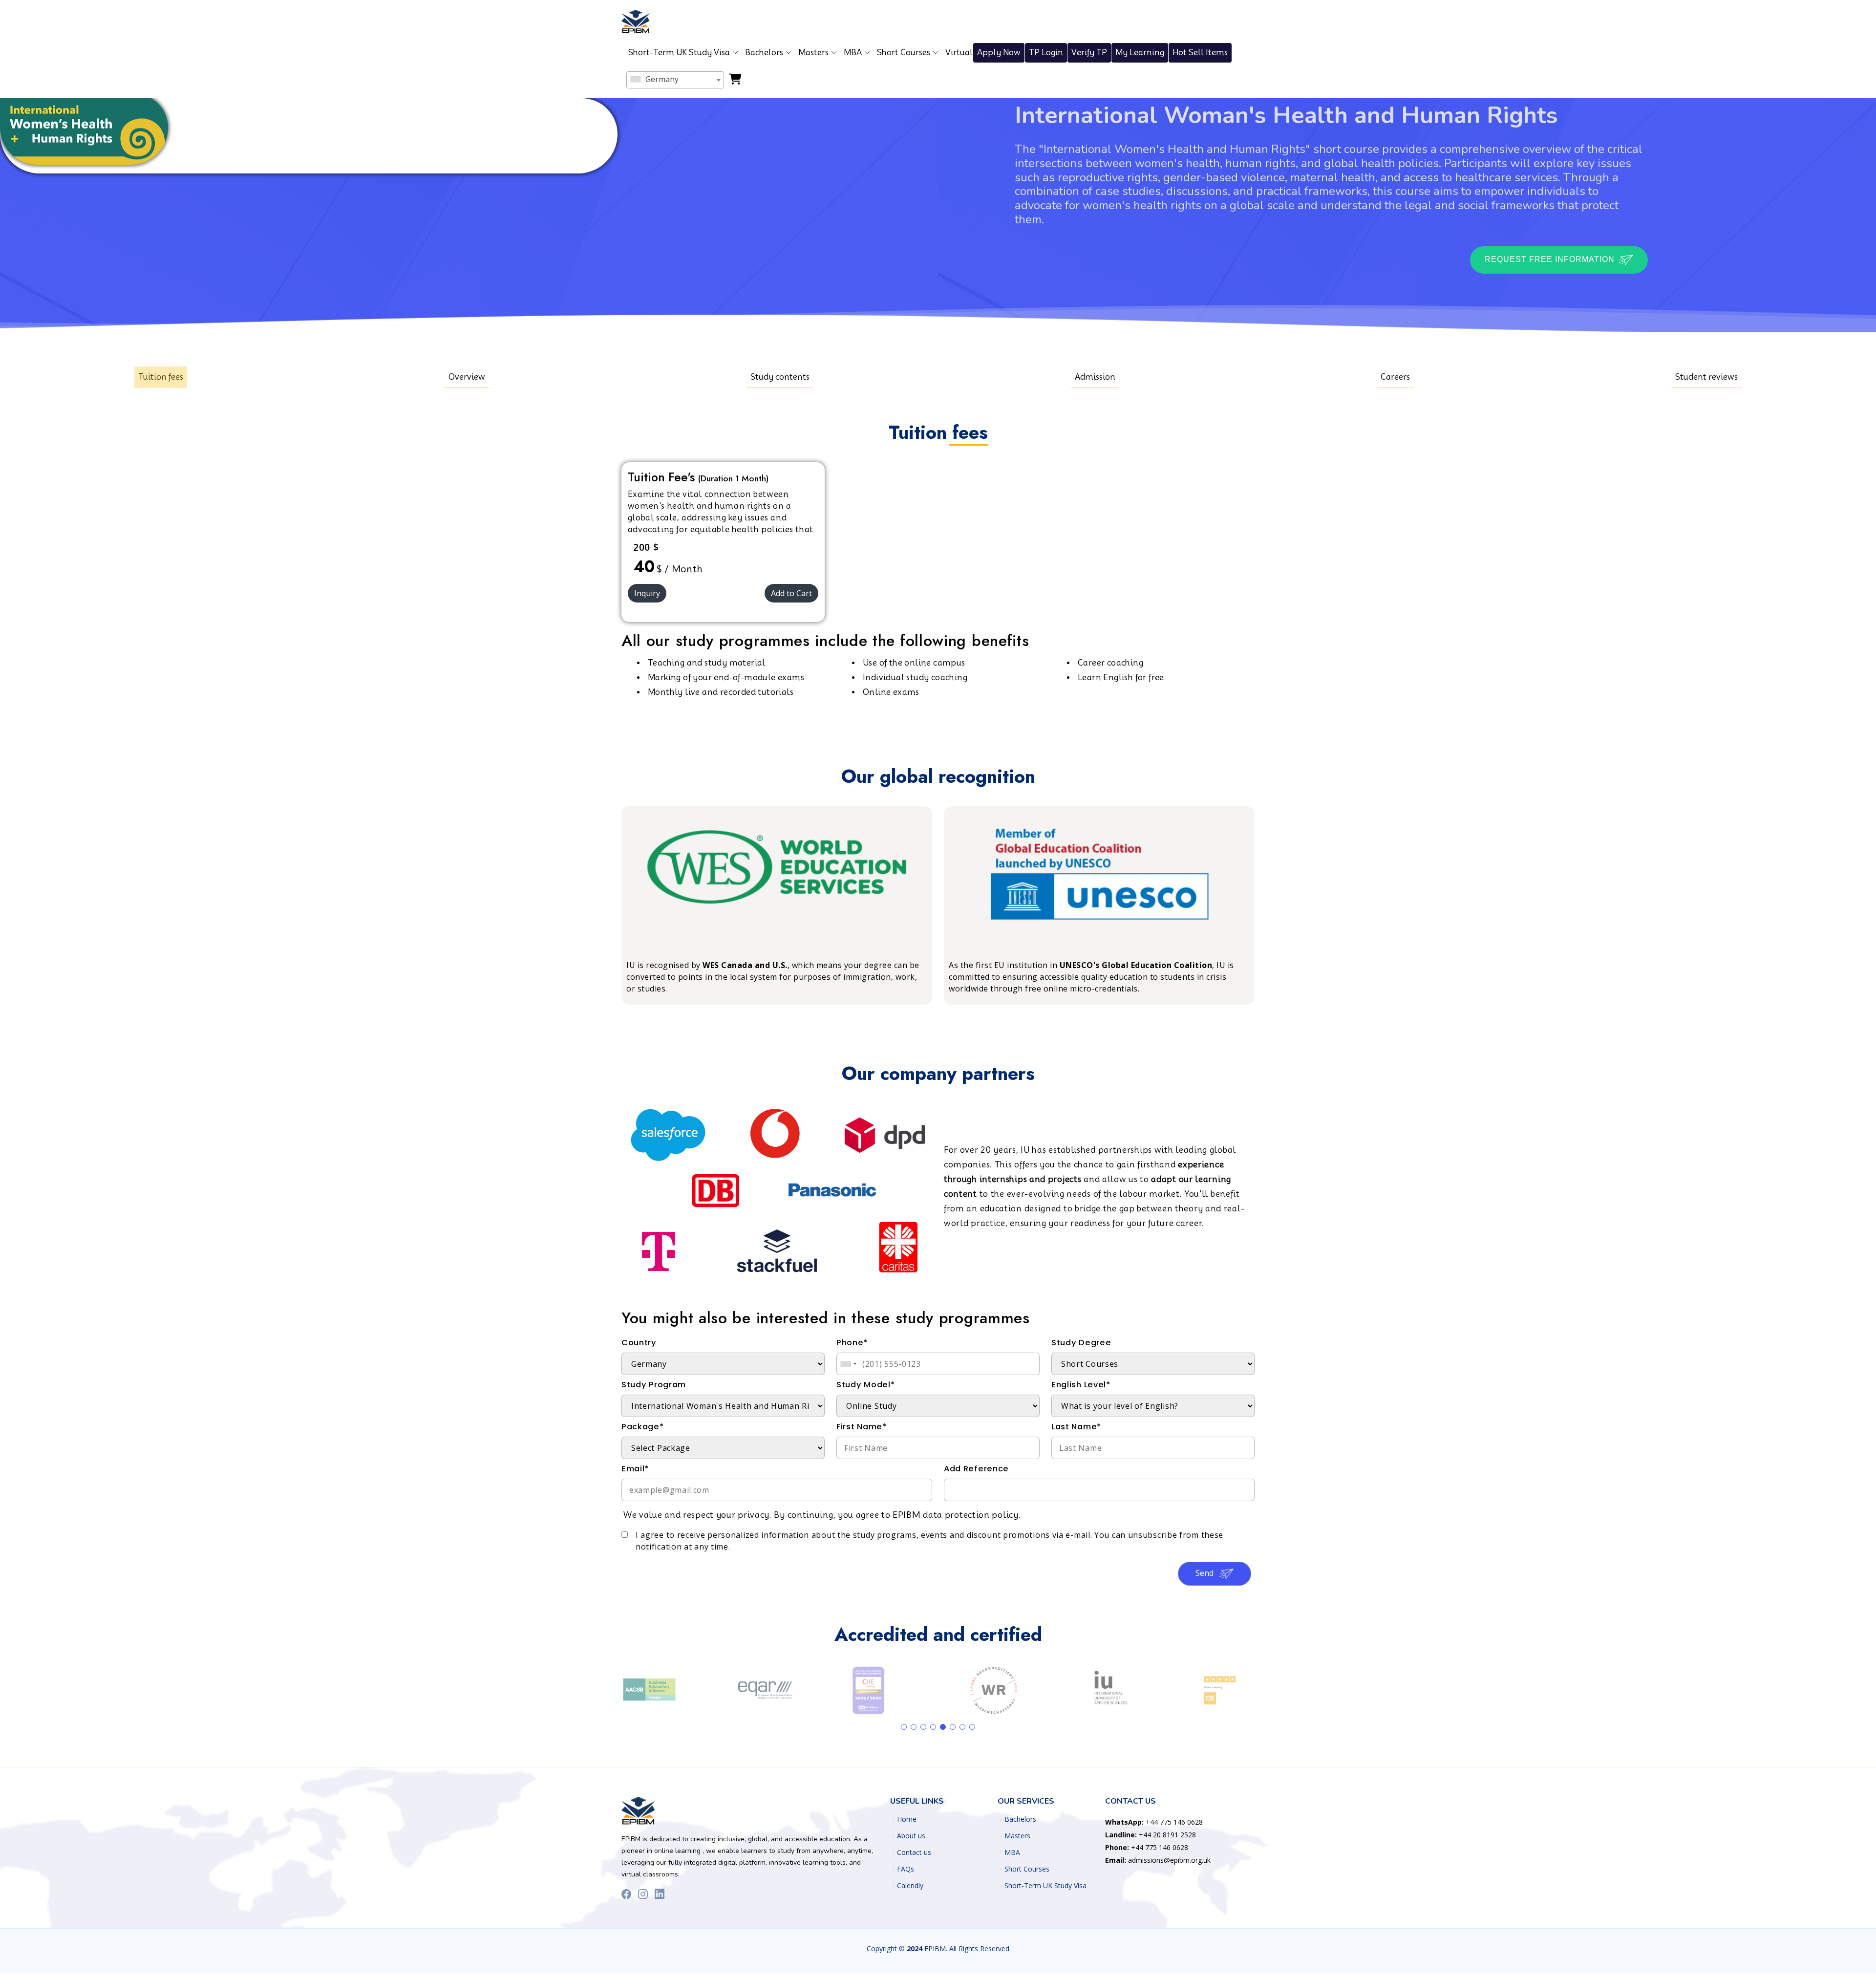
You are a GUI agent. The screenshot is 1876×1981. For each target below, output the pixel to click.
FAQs (906, 1869)
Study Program (654, 1385)
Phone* (852, 1343)
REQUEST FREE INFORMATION (1551, 259)
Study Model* (865, 1385)
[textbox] (675, 79)
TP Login (1046, 53)
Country (639, 1343)
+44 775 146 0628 (1154, 1822)
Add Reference (976, 1469)
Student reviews (1706, 377)
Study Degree (1081, 1343)
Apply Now (999, 53)
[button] (904, 1727)
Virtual (959, 53)
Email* (635, 1469)
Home (907, 1819)
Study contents (780, 377)
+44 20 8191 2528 (1151, 1835)
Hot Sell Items (1200, 53)
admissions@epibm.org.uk (1158, 1860)
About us (911, 1836)
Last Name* (1076, 1427)
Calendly (910, 1886)
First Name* (862, 1427)
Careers (1395, 377)
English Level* (1081, 1385)
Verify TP (1089, 53)
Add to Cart (791, 593)
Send (1205, 1573)
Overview (467, 377)
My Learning (1140, 53)
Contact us (914, 1852)
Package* (643, 1427)
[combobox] (675, 80)
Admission (1095, 377)
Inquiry (647, 593)
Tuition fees (161, 377)
